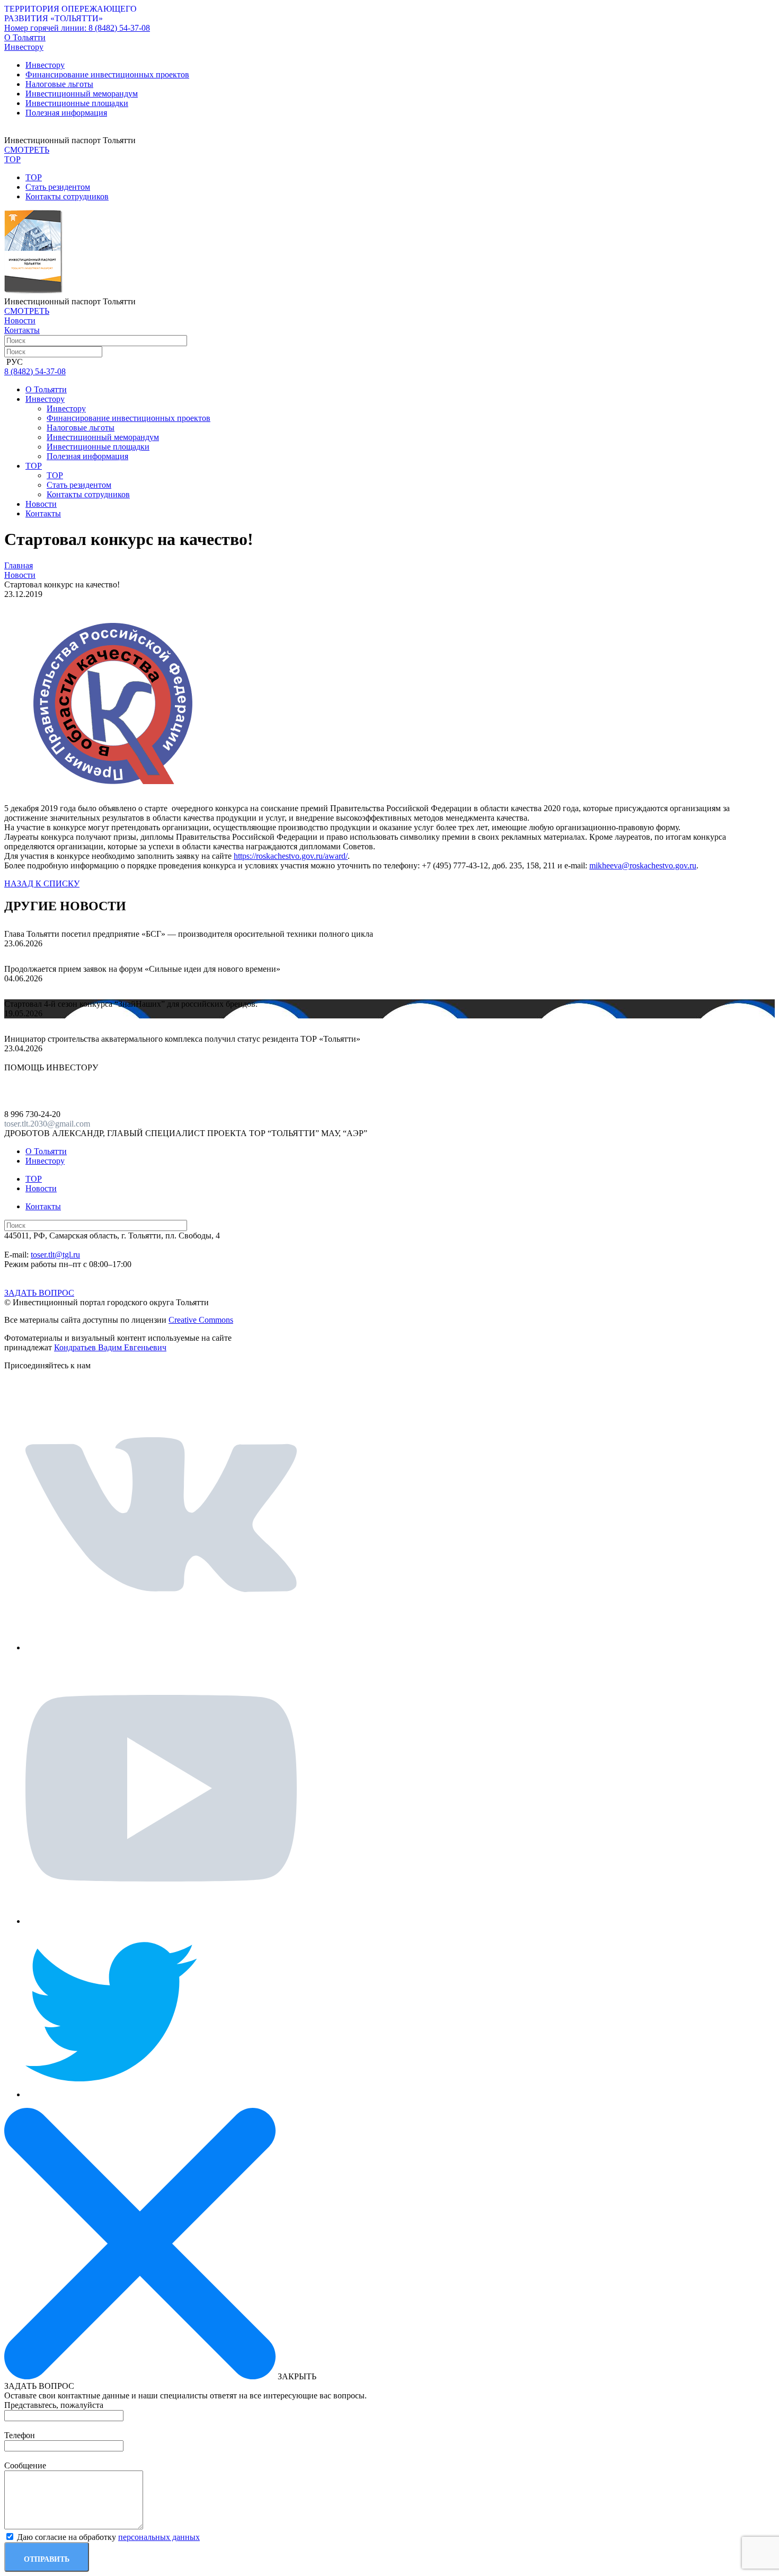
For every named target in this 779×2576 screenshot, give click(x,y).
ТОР (34, 177)
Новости (20, 320)
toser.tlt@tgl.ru (55, 1255)
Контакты (22, 330)
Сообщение (25, 2465)
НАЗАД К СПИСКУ (42, 883)
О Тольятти (25, 37)
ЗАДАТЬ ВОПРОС (39, 1293)
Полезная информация (66, 113)
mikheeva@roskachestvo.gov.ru (643, 865)
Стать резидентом (58, 187)
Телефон (20, 2435)
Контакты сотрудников (67, 196)
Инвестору (45, 65)
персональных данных (159, 2537)
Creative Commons (201, 1320)
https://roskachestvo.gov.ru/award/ (291, 856)
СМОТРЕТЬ (27, 150)
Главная (19, 565)
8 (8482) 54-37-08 (77, 28)
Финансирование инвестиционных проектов (107, 74)
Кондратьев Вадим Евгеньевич (110, 1347)
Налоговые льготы (59, 84)
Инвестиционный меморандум (82, 94)
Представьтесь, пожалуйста (54, 2405)
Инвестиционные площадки (77, 103)
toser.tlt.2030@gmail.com (47, 1124)
